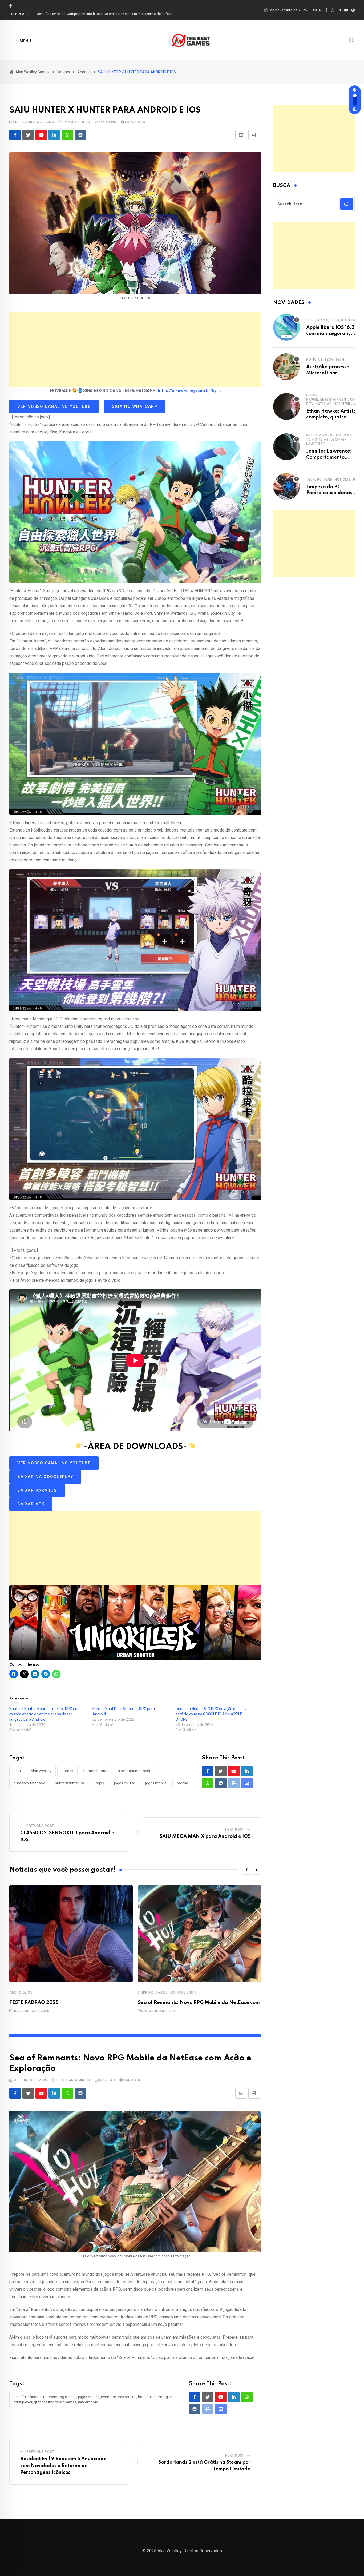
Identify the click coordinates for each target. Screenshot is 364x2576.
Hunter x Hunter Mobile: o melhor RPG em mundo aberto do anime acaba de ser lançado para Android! (44, 1714)
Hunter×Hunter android (137, 1771)
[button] (246, 1870)
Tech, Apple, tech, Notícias (332, 320)
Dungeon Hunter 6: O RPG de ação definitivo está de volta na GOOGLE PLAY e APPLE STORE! (212, 1714)
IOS (30, 1992)
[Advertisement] (135, 350)
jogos (99, 1783)
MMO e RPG (187, 1992)
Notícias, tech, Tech (325, 360)
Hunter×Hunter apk (29, 1783)
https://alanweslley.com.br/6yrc (189, 391)
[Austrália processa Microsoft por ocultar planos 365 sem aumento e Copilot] (286, 367)
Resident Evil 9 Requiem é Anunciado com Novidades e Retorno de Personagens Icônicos (63, 2466)
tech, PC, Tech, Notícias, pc (332, 480)
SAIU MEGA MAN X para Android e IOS (205, 1836)
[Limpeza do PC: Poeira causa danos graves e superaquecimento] (286, 486)
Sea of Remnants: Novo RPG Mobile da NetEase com (199, 2003)
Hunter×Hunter (96, 1771)
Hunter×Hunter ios (70, 1783)
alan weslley (41, 1771)
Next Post (235, 1830)
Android (17, 1992)
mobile (182, 1783)
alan (17, 1771)
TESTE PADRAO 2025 (34, 2003)
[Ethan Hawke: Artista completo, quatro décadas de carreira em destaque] (286, 406)
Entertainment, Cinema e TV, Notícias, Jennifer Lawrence (329, 440)
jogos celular (125, 1783)
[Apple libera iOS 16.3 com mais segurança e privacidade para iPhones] (286, 327)
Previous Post (40, 1826)
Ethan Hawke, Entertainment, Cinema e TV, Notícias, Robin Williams (335, 400)
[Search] (352, 40)
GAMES (162, 1992)
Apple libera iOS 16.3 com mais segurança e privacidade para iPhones (91, 14)
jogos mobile (156, 1783)
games (67, 1771)
